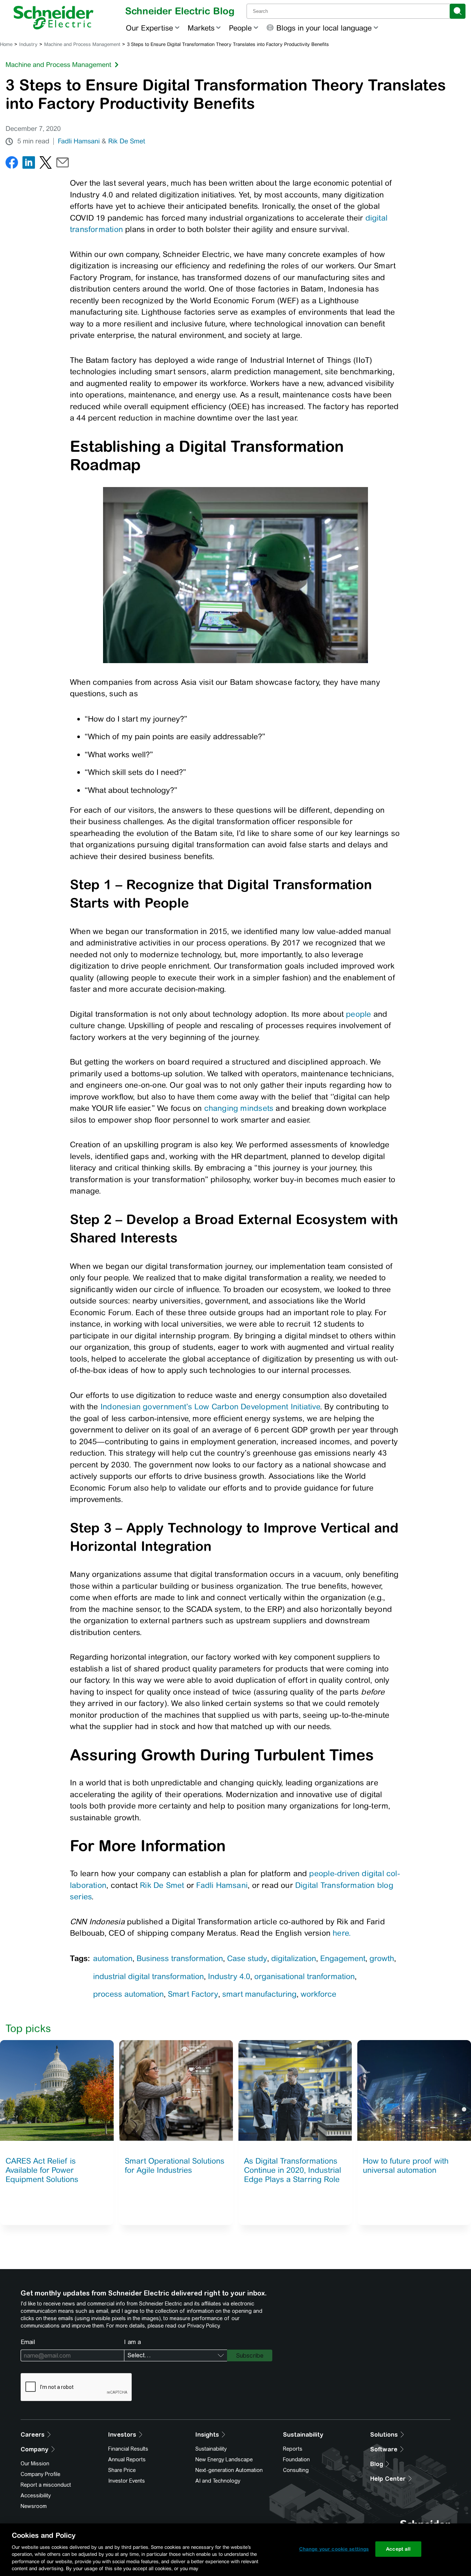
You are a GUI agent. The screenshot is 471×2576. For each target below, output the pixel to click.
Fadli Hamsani (79, 141)
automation (113, 1958)
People (240, 28)
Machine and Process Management (82, 44)
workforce (318, 1994)
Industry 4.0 (229, 1976)
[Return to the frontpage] (54, 18)
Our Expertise (149, 28)
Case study (247, 1958)
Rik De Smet (127, 141)
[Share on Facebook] (12, 164)
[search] (458, 11)
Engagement (343, 1958)
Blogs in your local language (324, 28)
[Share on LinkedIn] (29, 164)
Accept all (398, 2549)
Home (6, 44)
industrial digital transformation (148, 1976)
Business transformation (180, 1958)
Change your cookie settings (334, 2549)
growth (382, 1958)
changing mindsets (239, 1108)
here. (342, 1933)
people (358, 1014)
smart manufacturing (259, 1994)
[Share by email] (63, 164)
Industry (28, 44)
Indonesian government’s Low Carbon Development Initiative (210, 1407)
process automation (128, 1994)
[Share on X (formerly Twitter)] (46, 164)
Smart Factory (193, 1994)
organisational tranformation (304, 1976)
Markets (201, 28)
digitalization (294, 1958)
